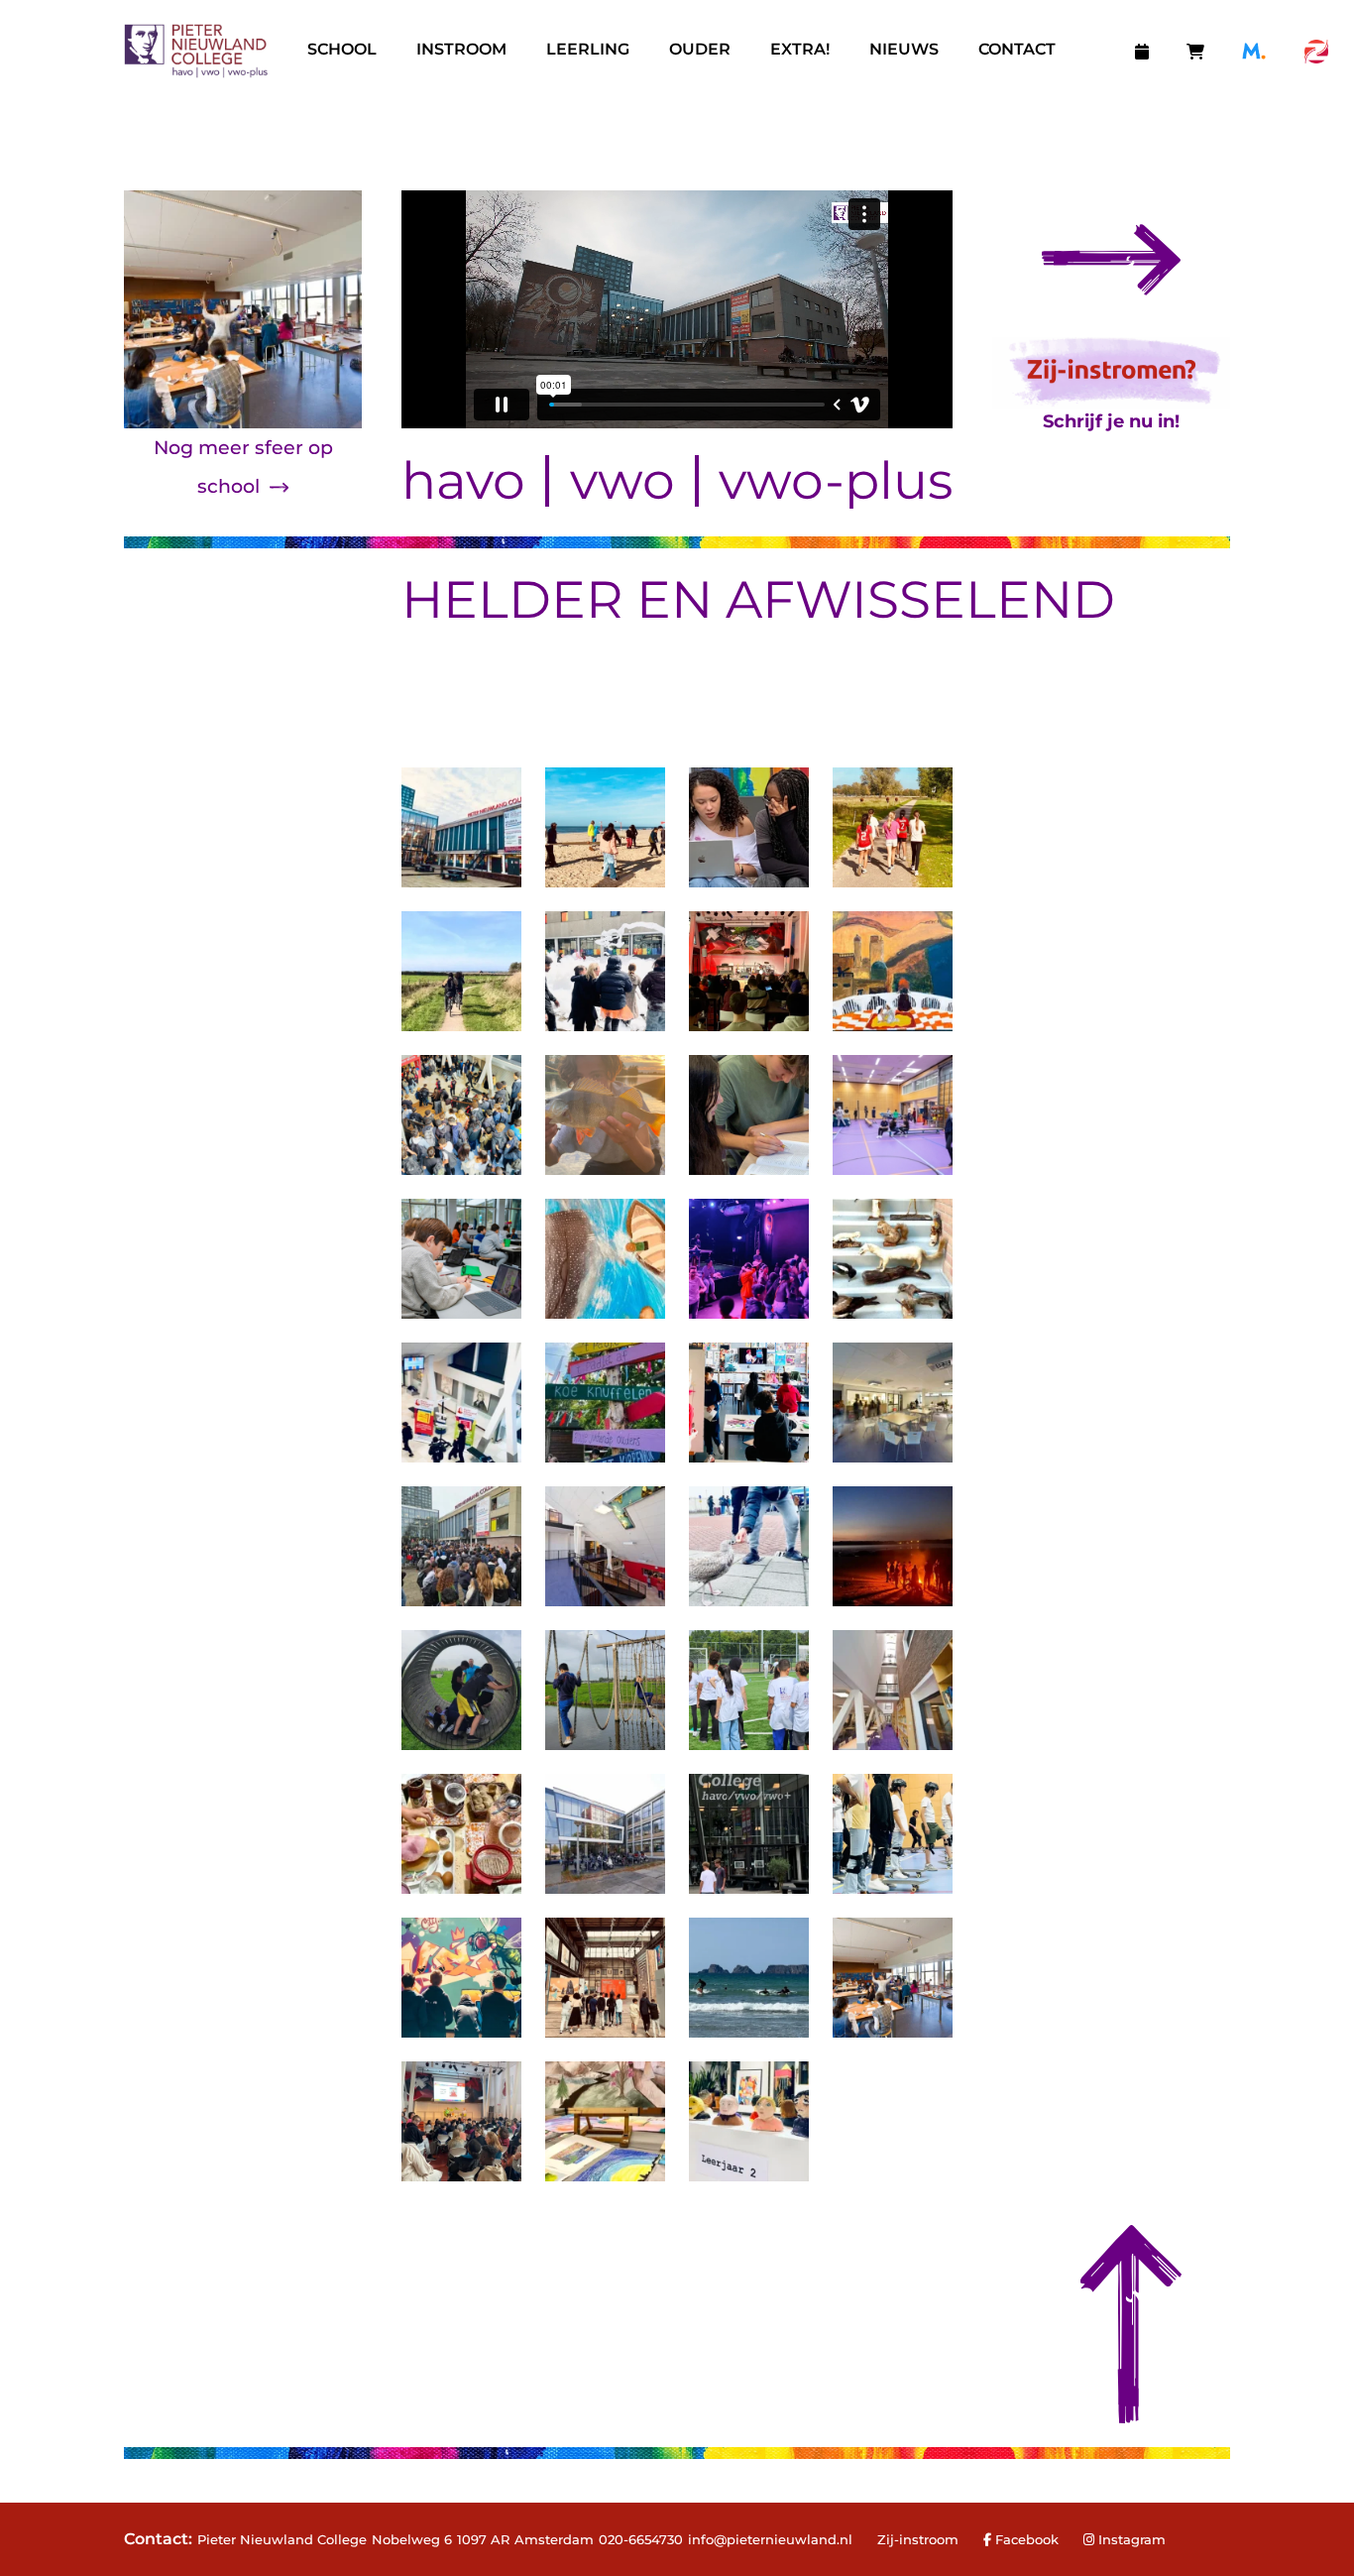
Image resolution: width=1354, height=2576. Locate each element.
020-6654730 (641, 2539)
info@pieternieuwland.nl (770, 2539)
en (675, 599)
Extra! (800, 49)
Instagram (1132, 2539)
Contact (1017, 49)
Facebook (1025, 2539)
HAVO (463, 481)
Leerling (588, 49)
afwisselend (920, 599)
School (342, 49)
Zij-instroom (918, 2539)
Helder (512, 599)
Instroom (461, 49)
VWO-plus (836, 481)
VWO (622, 481)
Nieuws (904, 49)
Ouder (700, 49)
